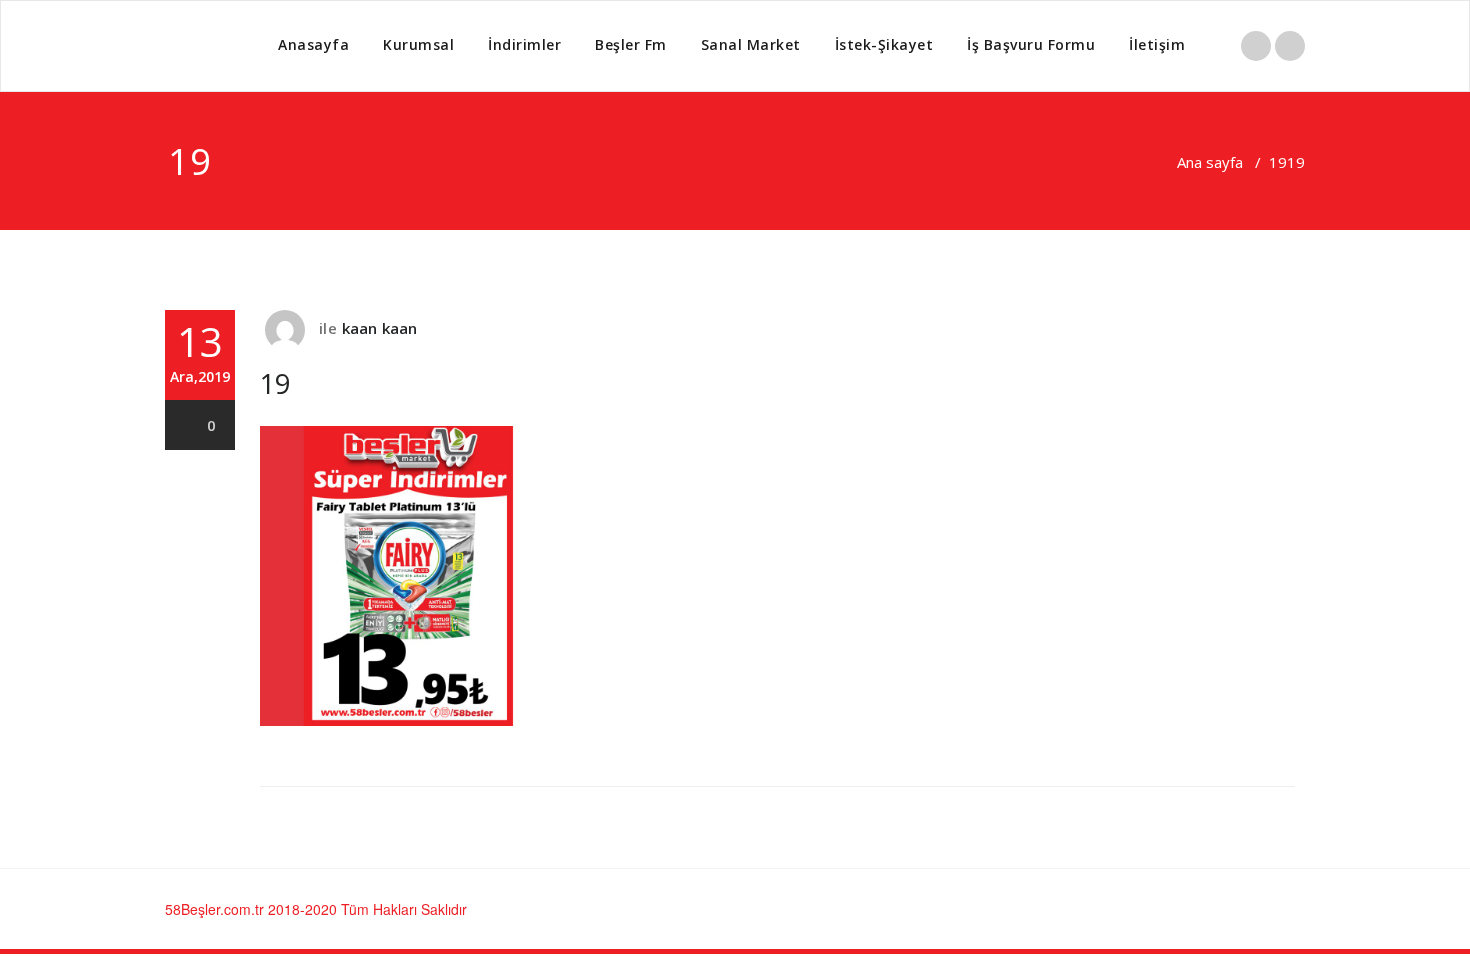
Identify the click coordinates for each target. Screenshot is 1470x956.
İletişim (1157, 44)
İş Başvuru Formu (1031, 44)
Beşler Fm (631, 44)
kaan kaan (380, 328)
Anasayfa (313, 44)
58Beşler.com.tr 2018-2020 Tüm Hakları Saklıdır (316, 909)
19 (1278, 162)
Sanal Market (751, 44)
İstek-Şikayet (884, 44)
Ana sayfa (1210, 162)
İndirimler (524, 44)
